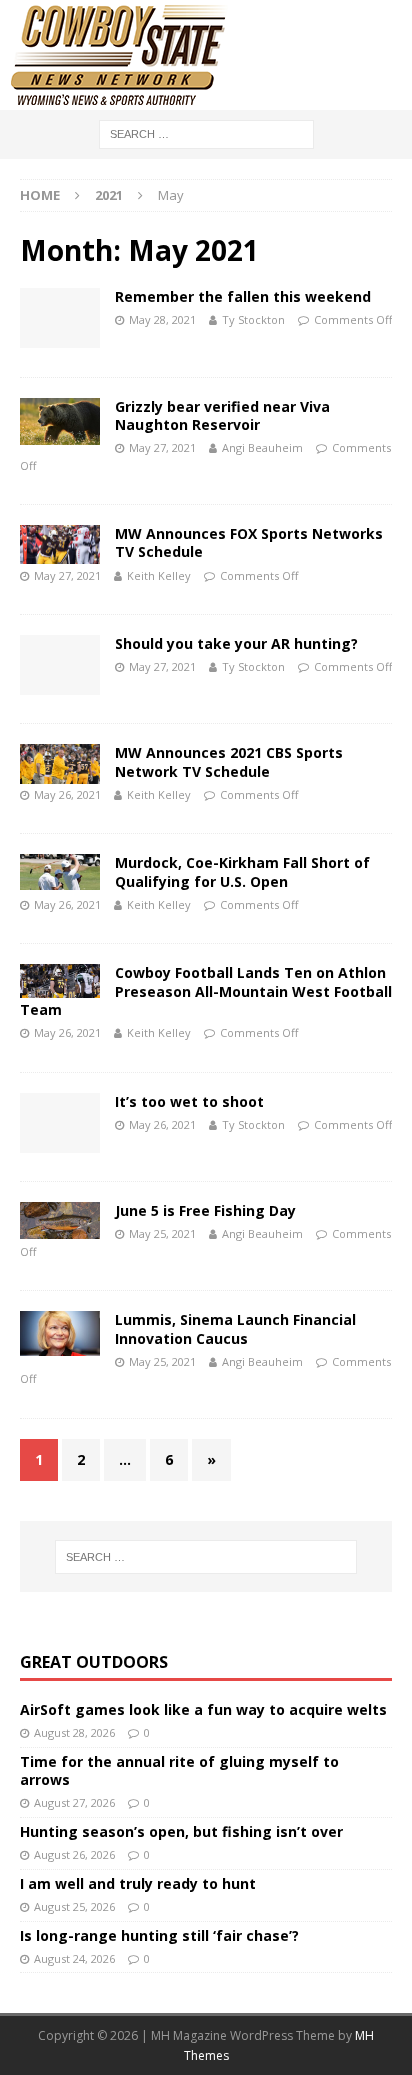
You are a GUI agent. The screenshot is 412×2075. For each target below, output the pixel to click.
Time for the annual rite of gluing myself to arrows (179, 1770)
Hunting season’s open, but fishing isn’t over (181, 1831)
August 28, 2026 (74, 1732)
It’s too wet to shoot (189, 1101)
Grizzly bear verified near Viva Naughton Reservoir (222, 415)
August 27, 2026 (74, 1802)
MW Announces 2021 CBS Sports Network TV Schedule (229, 761)
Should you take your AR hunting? (236, 643)
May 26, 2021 (67, 794)
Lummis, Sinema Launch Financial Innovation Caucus (235, 1328)
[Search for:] (206, 132)
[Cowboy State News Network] (120, 98)
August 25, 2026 (74, 1906)
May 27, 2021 (162, 447)
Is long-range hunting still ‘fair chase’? (159, 1935)
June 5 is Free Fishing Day (205, 1210)
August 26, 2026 (74, 1854)
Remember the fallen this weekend (243, 296)
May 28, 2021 (162, 319)
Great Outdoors (94, 1662)
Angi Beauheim (262, 447)
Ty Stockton (253, 319)
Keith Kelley (159, 575)
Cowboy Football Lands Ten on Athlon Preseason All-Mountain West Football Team (206, 990)
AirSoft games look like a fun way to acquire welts (203, 1709)
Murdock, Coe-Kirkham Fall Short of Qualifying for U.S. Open (242, 871)
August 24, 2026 (74, 1958)
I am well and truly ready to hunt (138, 1883)
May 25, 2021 (162, 1233)
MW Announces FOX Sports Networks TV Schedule (249, 542)
